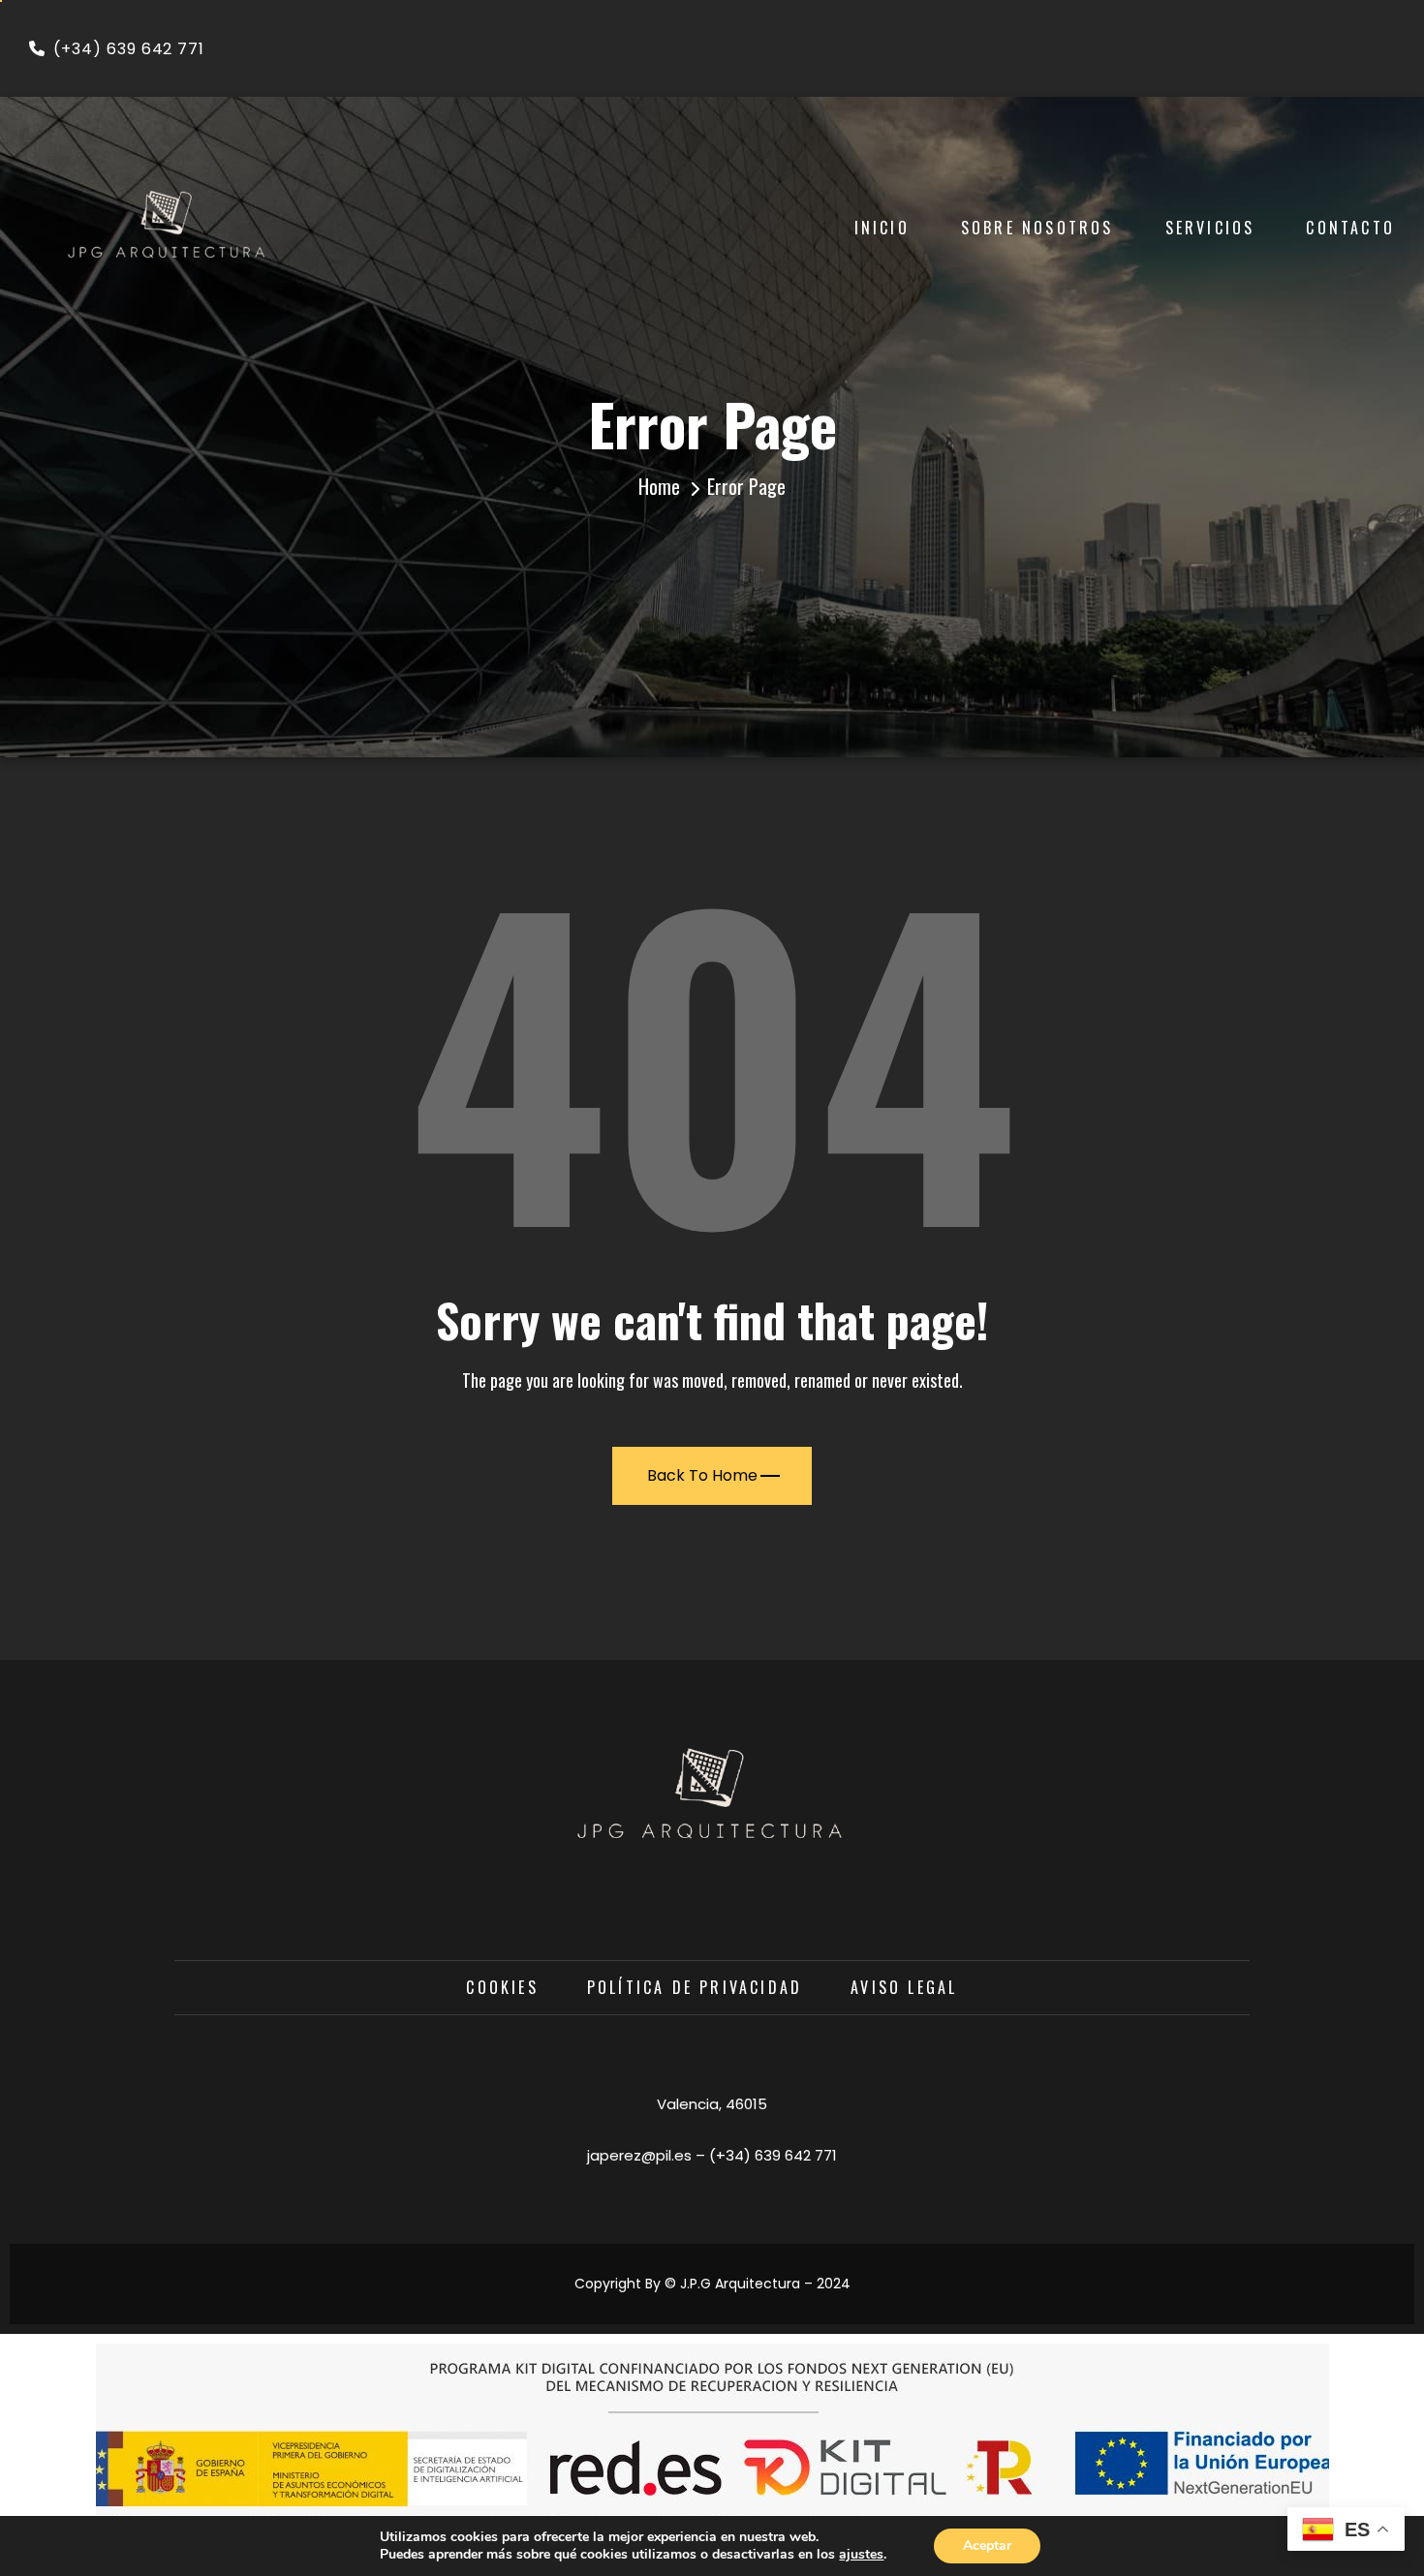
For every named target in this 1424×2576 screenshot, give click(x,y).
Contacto (1350, 228)
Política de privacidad (695, 1987)
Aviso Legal (904, 1987)
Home (659, 486)
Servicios (1210, 228)
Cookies (502, 1987)
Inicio (882, 228)
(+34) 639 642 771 (129, 49)
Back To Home (702, 1475)
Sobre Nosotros (1037, 228)
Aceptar (987, 2545)
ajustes (861, 2555)
